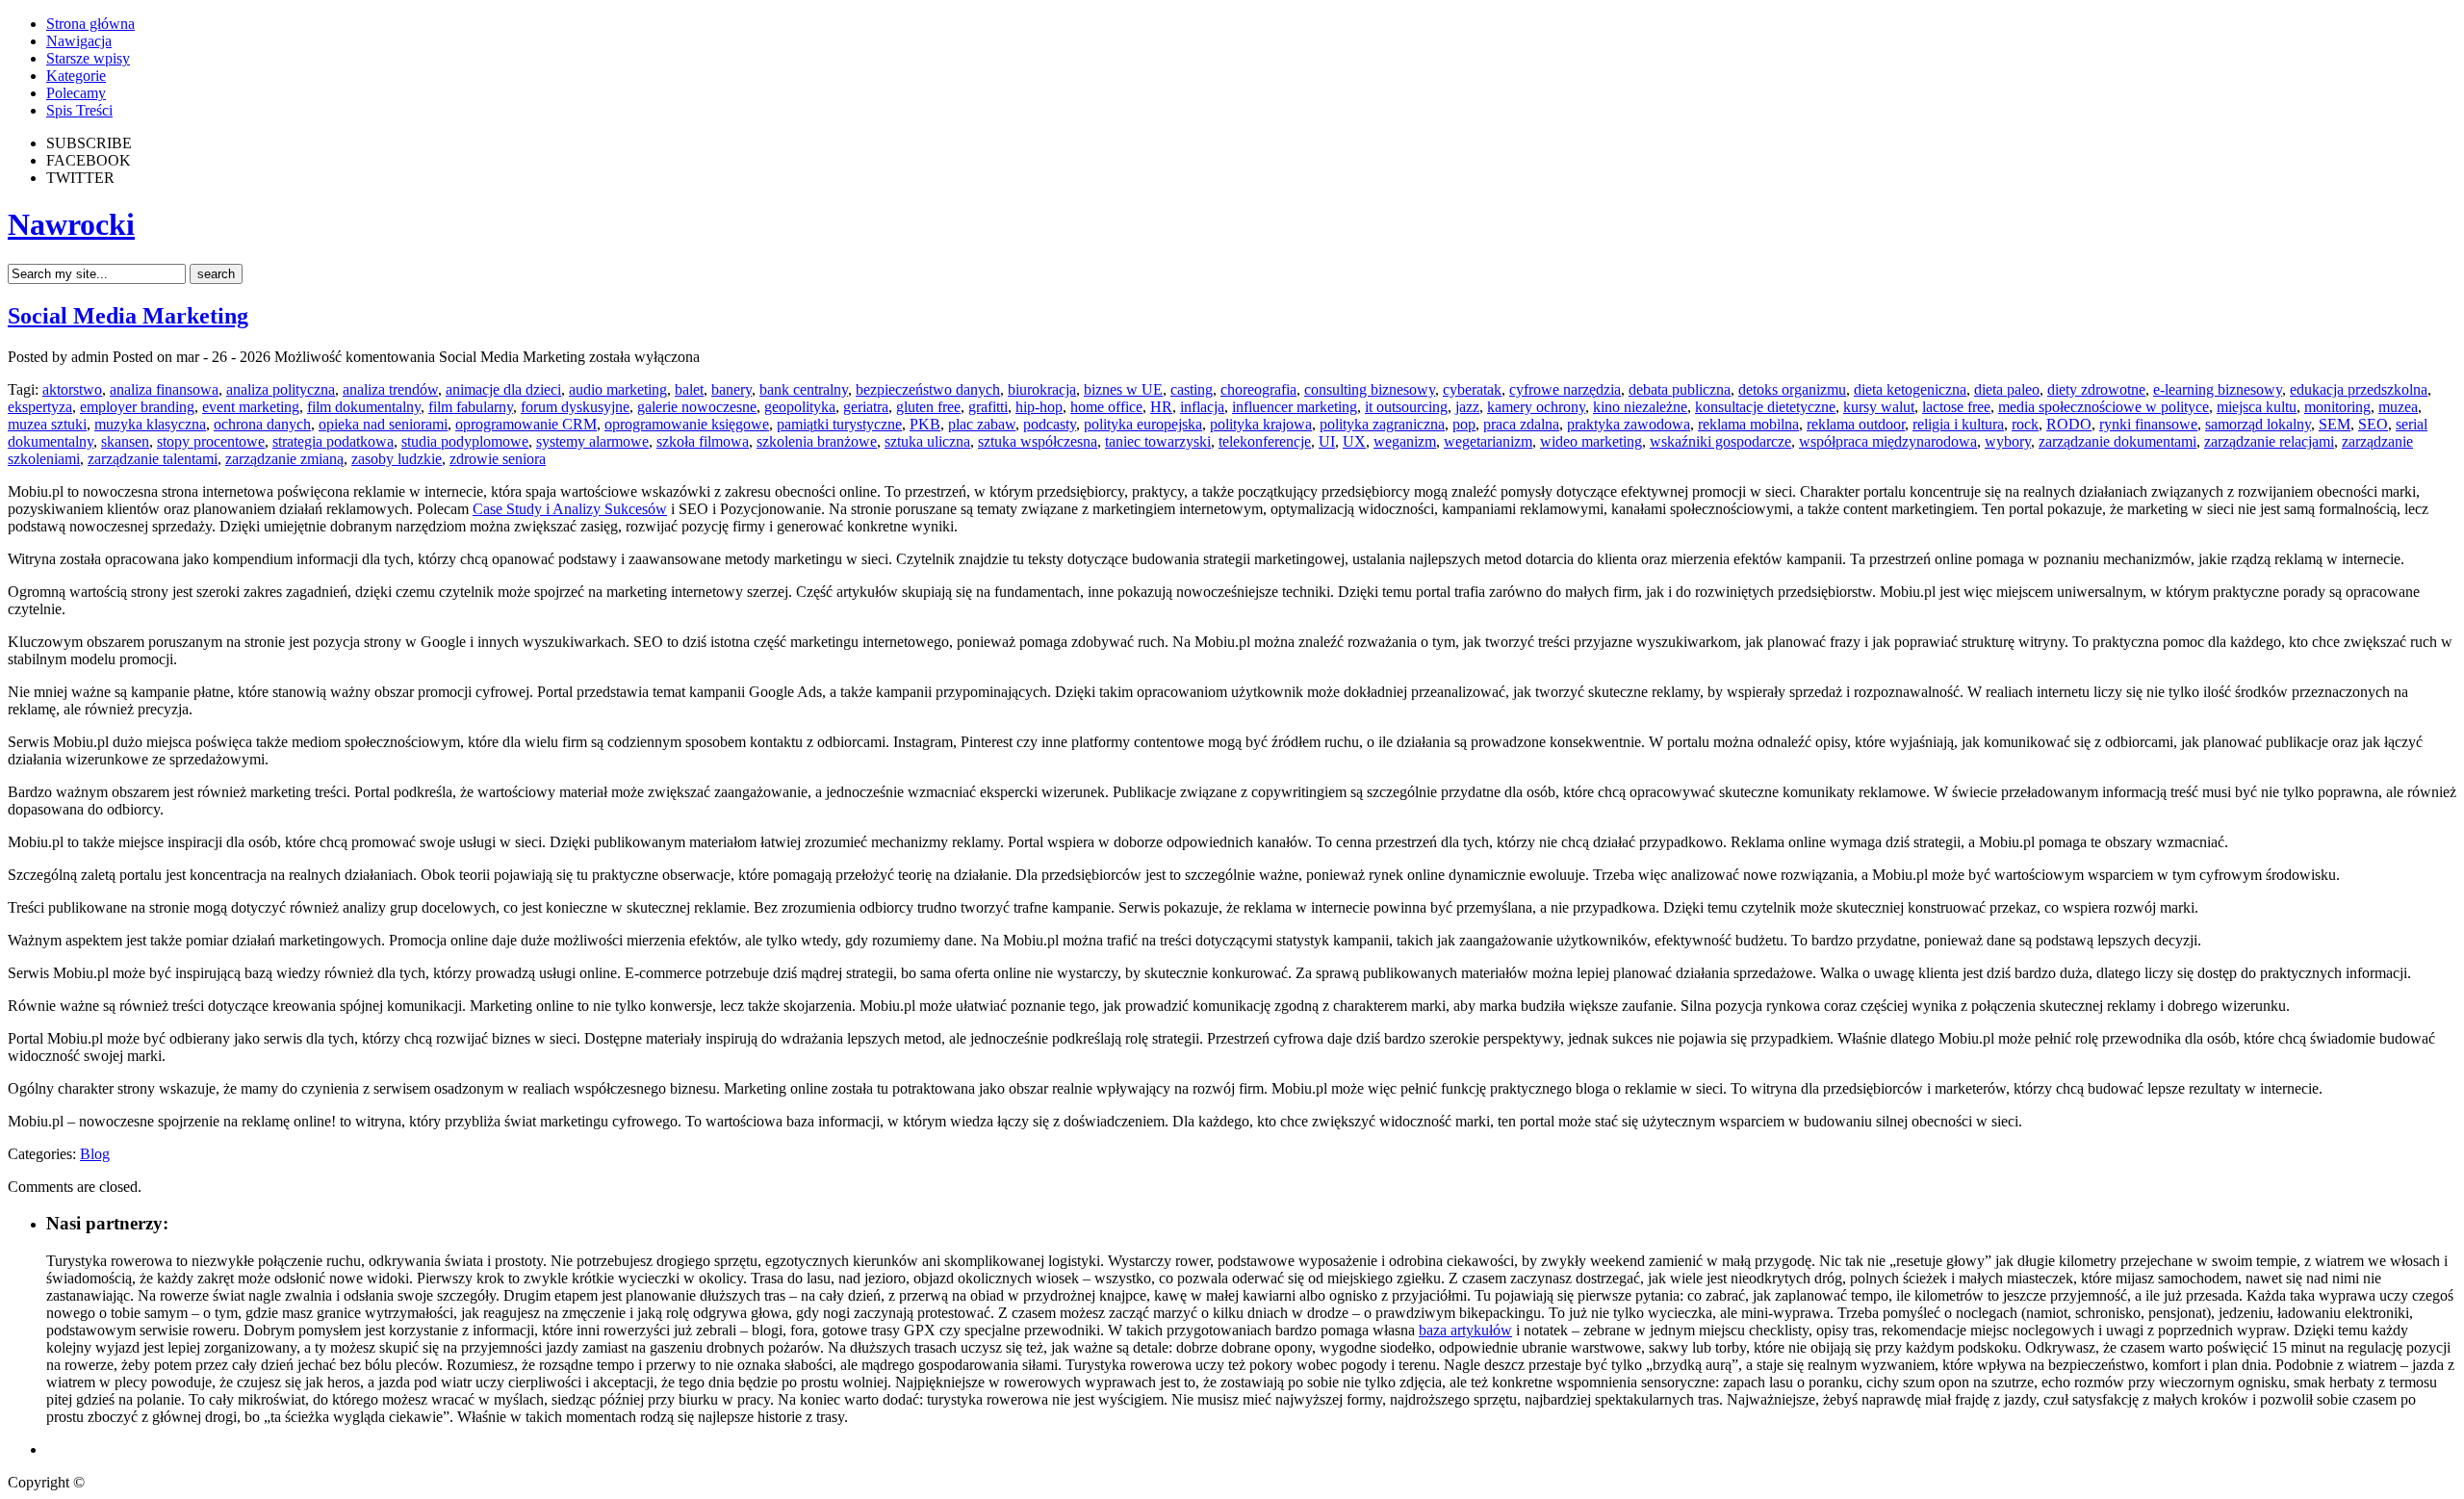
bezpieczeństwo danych (928, 389)
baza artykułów (1465, 1330)
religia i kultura (1958, 424)
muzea (2398, 407)
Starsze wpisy (88, 58)
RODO (2069, 424)
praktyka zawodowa (1629, 424)
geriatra (866, 407)
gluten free (928, 407)
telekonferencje (1265, 441)
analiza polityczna (281, 389)
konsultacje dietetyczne (1765, 407)
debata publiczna (1680, 389)
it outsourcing (1406, 407)
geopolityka (800, 407)
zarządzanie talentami (153, 459)
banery (731, 389)
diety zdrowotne (2096, 389)
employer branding (137, 407)
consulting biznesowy (1370, 389)
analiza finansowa (164, 389)
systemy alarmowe (592, 441)
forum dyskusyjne (575, 407)
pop (1464, 424)
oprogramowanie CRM (526, 424)
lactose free (1956, 407)
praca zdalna (1521, 424)
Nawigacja (79, 41)
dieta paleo (2007, 389)
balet (689, 389)
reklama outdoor (1856, 424)
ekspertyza (40, 407)
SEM (2335, 424)
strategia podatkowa (333, 441)
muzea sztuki (47, 424)
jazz (1467, 407)
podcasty (1050, 424)
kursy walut (1879, 407)
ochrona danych (262, 424)
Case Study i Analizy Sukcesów (570, 509)
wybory (2008, 441)
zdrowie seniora (498, 459)
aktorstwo (72, 389)
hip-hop (1039, 407)
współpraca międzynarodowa (1888, 441)
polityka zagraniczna (1382, 424)
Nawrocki (71, 224)
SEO (2373, 424)
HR (1161, 407)
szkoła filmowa (703, 441)
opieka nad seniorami (383, 424)
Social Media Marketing (128, 316)
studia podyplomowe (465, 441)
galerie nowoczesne (697, 407)
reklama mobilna (1748, 424)
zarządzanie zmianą (284, 459)
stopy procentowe (211, 441)
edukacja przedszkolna (2359, 389)
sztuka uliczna (927, 441)
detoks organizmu (1792, 389)
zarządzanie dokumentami (2117, 441)
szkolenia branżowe (817, 441)
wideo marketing (1591, 441)
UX (1354, 441)
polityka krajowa (1261, 424)
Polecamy (76, 93)
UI (1327, 441)
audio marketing (618, 389)
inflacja (1202, 407)
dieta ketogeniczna (1910, 389)
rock (2025, 424)
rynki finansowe (2148, 424)
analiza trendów (390, 389)
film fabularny (471, 407)
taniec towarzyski (1158, 441)
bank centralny (804, 389)
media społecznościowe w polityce (2104, 407)
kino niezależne (1640, 407)
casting (1192, 389)
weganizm (1405, 441)
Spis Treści (79, 110)
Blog (95, 1154)
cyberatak (1472, 389)
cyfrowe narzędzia (1565, 389)
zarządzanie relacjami (2269, 441)
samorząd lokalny (2258, 424)
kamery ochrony (1536, 407)
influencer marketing (1295, 407)
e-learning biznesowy (2218, 389)
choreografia (1258, 389)
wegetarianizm (1488, 441)
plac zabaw (982, 424)
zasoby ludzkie (397, 459)
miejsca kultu (2257, 407)
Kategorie (76, 76)
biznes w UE (1123, 389)
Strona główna (90, 24)
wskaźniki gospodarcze (1720, 441)
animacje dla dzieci (503, 389)
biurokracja (1042, 389)
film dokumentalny (364, 407)
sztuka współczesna (1038, 441)
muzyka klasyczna (150, 424)
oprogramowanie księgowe (687, 424)
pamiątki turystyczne (839, 424)
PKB (925, 424)
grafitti (988, 407)
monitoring (2337, 407)
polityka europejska (1143, 424)
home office (1106, 407)
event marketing (251, 407)
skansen (125, 441)
